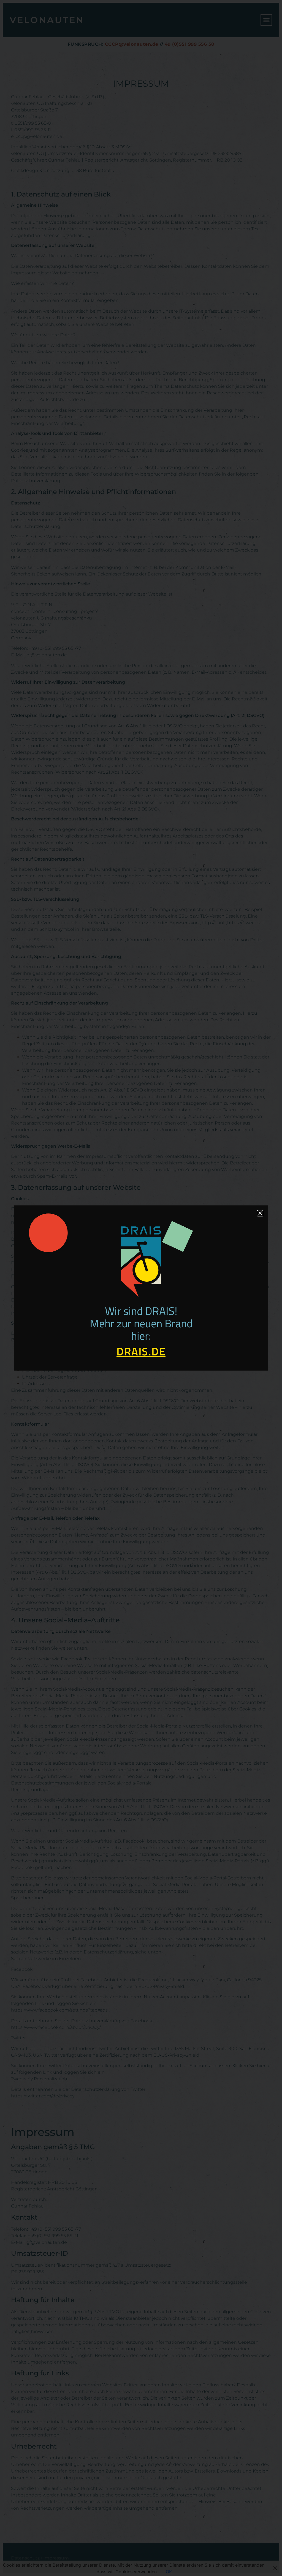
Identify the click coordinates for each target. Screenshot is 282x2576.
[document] (141, 1288)
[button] (260, 1213)
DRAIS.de (141, 1351)
